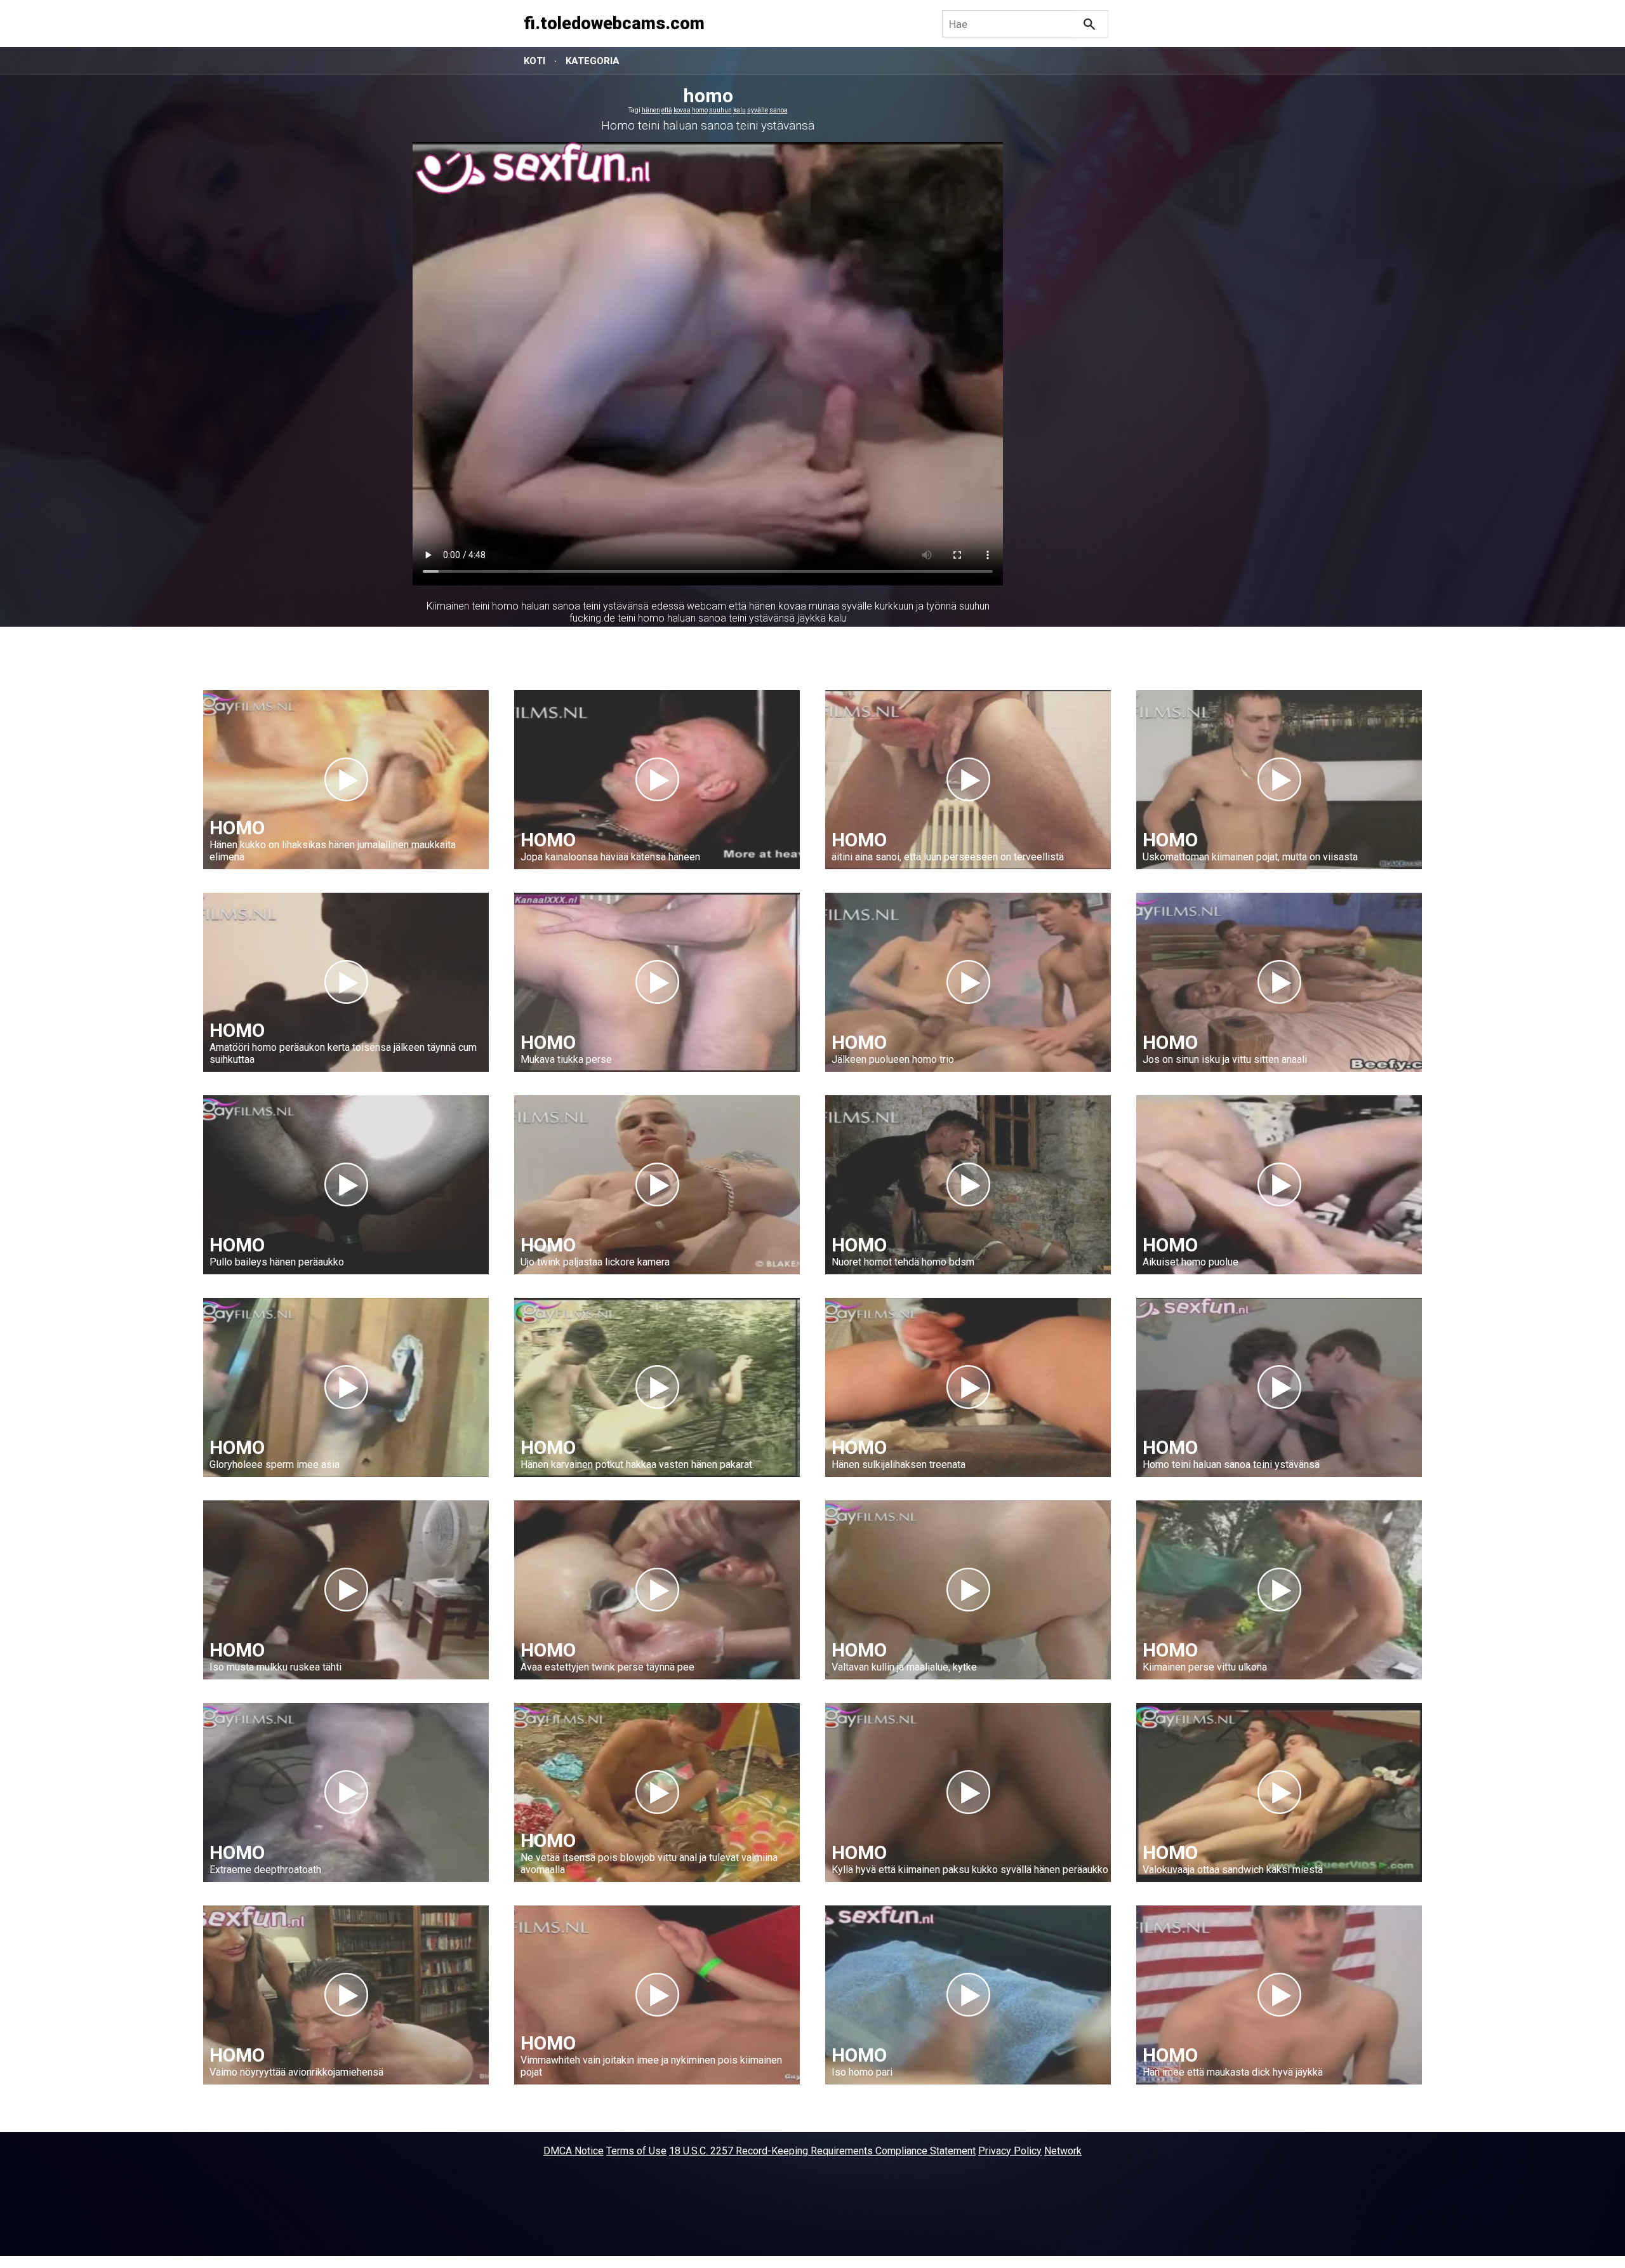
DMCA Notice (574, 2151)
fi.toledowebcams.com (614, 23)
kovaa (682, 110)
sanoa (779, 110)
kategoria (593, 61)
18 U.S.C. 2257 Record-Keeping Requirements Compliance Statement (822, 2151)
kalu (740, 110)
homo (700, 110)
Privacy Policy (1010, 2151)
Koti (534, 61)
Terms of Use (636, 2151)
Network (1063, 2151)
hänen (651, 110)
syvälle (758, 110)
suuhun (720, 110)
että (667, 110)
